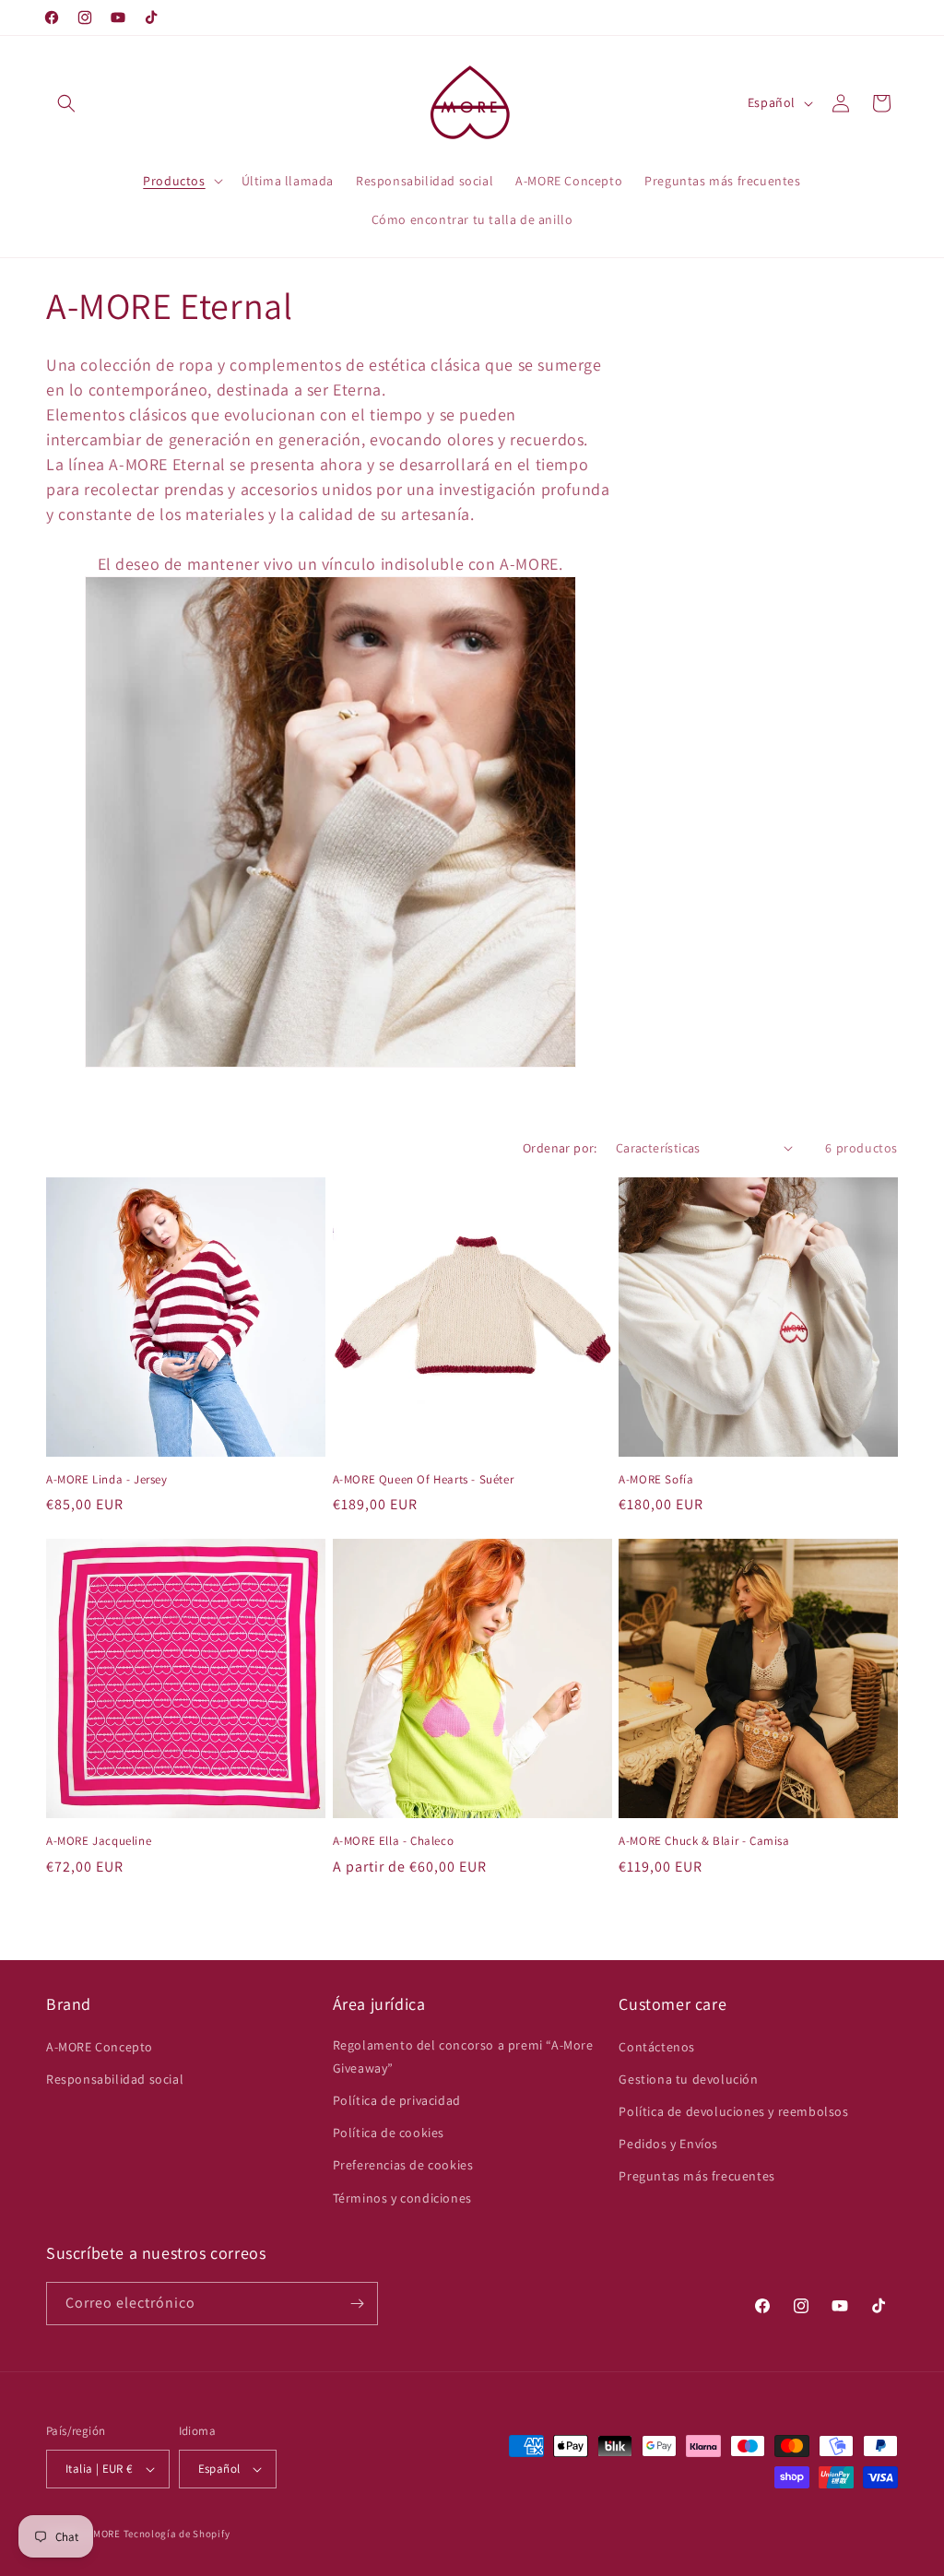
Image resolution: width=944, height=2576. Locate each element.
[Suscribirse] (357, 2304)
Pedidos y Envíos (668, 2144)
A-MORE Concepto (100, 2047)
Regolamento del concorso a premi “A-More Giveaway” (463, 2056)
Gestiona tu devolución (688, 2079)
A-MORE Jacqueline (99, 1841)
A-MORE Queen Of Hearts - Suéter (424, 1480)
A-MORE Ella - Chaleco (394, 1841)
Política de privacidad (397, 2100)
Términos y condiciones (402, 2198)
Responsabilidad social (115, 2079)
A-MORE (104, 2534)
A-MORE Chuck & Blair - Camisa (704, 1841)
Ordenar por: (560, 1148)
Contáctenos (657, 2047)
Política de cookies (389, 2133)
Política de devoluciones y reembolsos (733, 2111)
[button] (66, 103)
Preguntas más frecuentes (696, 2176)
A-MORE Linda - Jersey (107, 1480)
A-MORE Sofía (656, 1480)
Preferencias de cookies (403, 2165)
